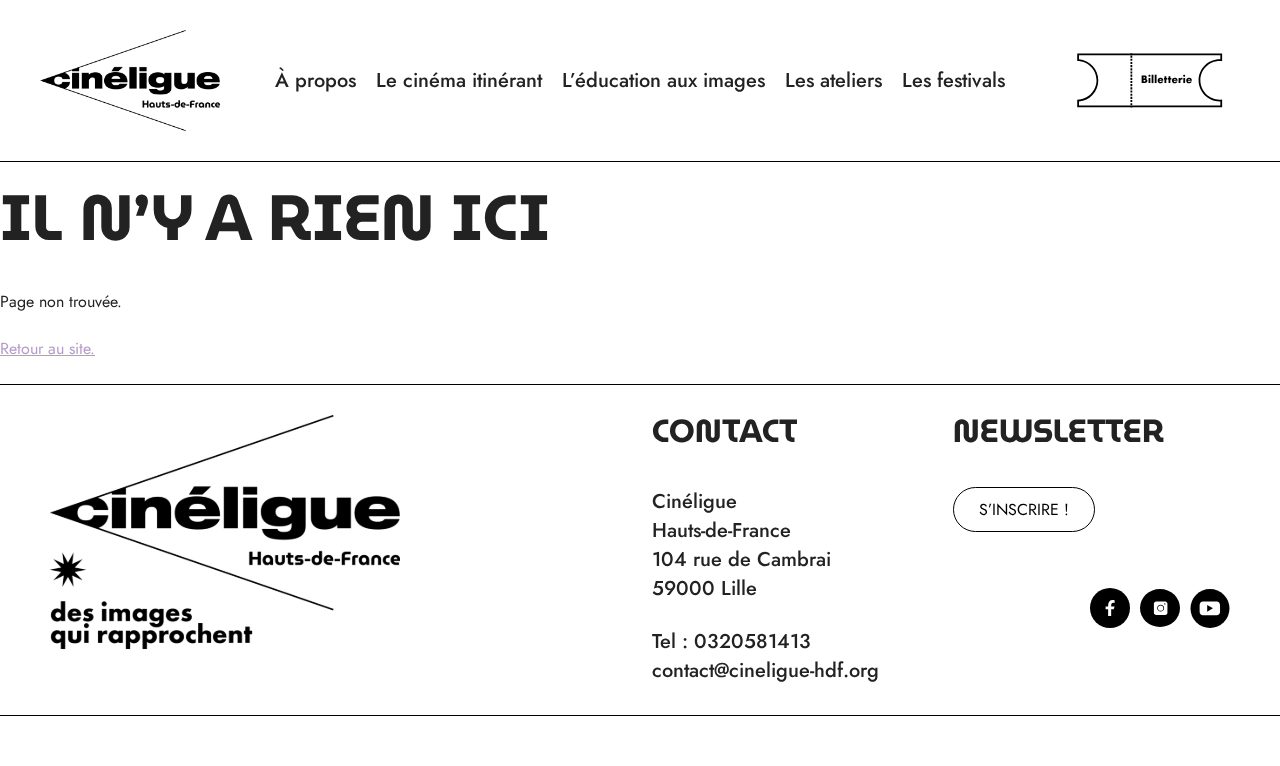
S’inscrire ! (1024, 509)
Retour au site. (47, 348)
